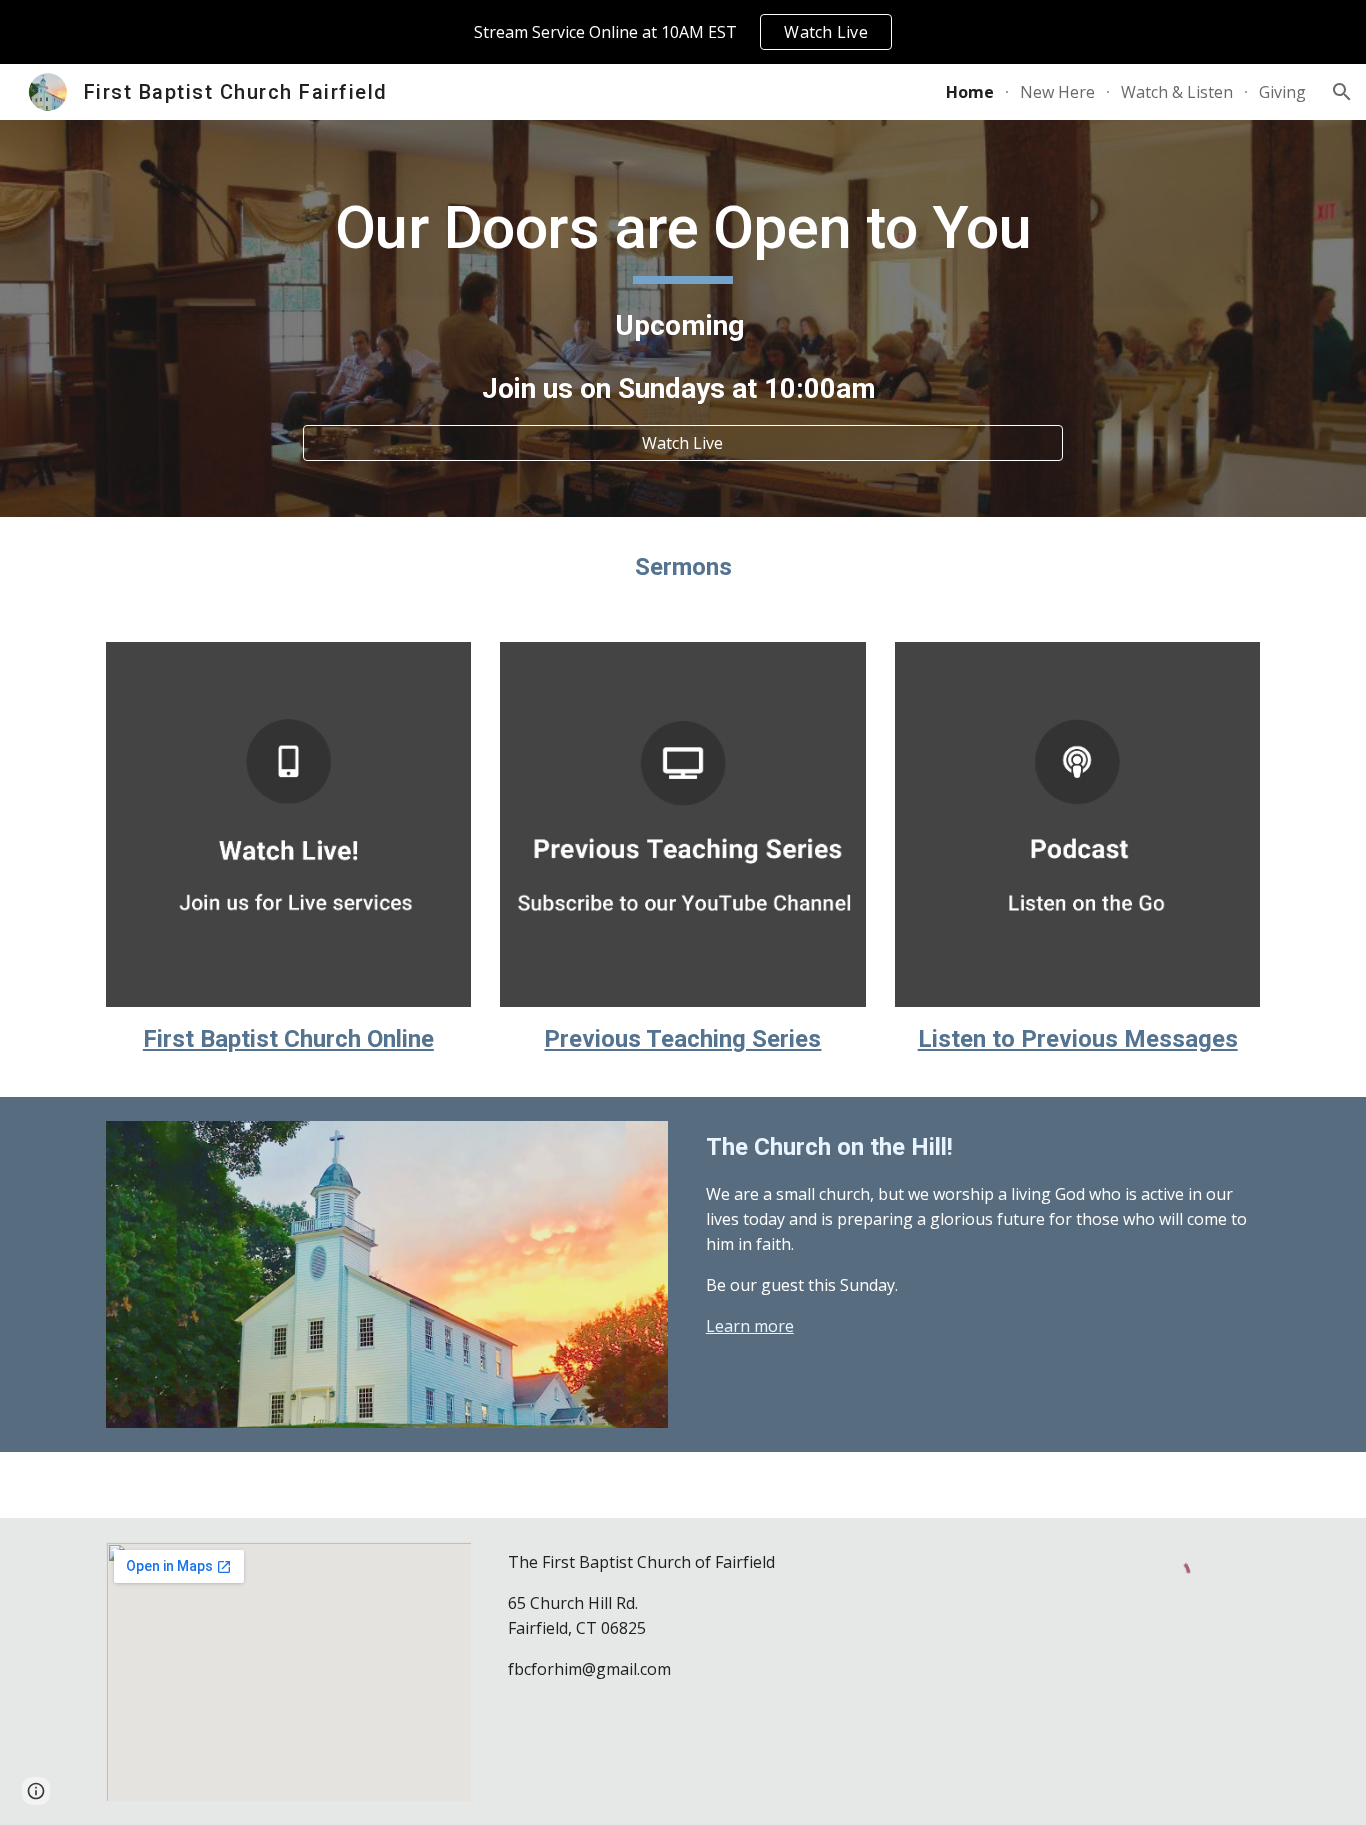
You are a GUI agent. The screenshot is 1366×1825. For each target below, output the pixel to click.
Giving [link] (1282, 92)
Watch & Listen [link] (1177, 92)
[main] (683, 300)
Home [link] (970, 92)
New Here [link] (1057, 92)
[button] (1342, 92)
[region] (683, 32)
